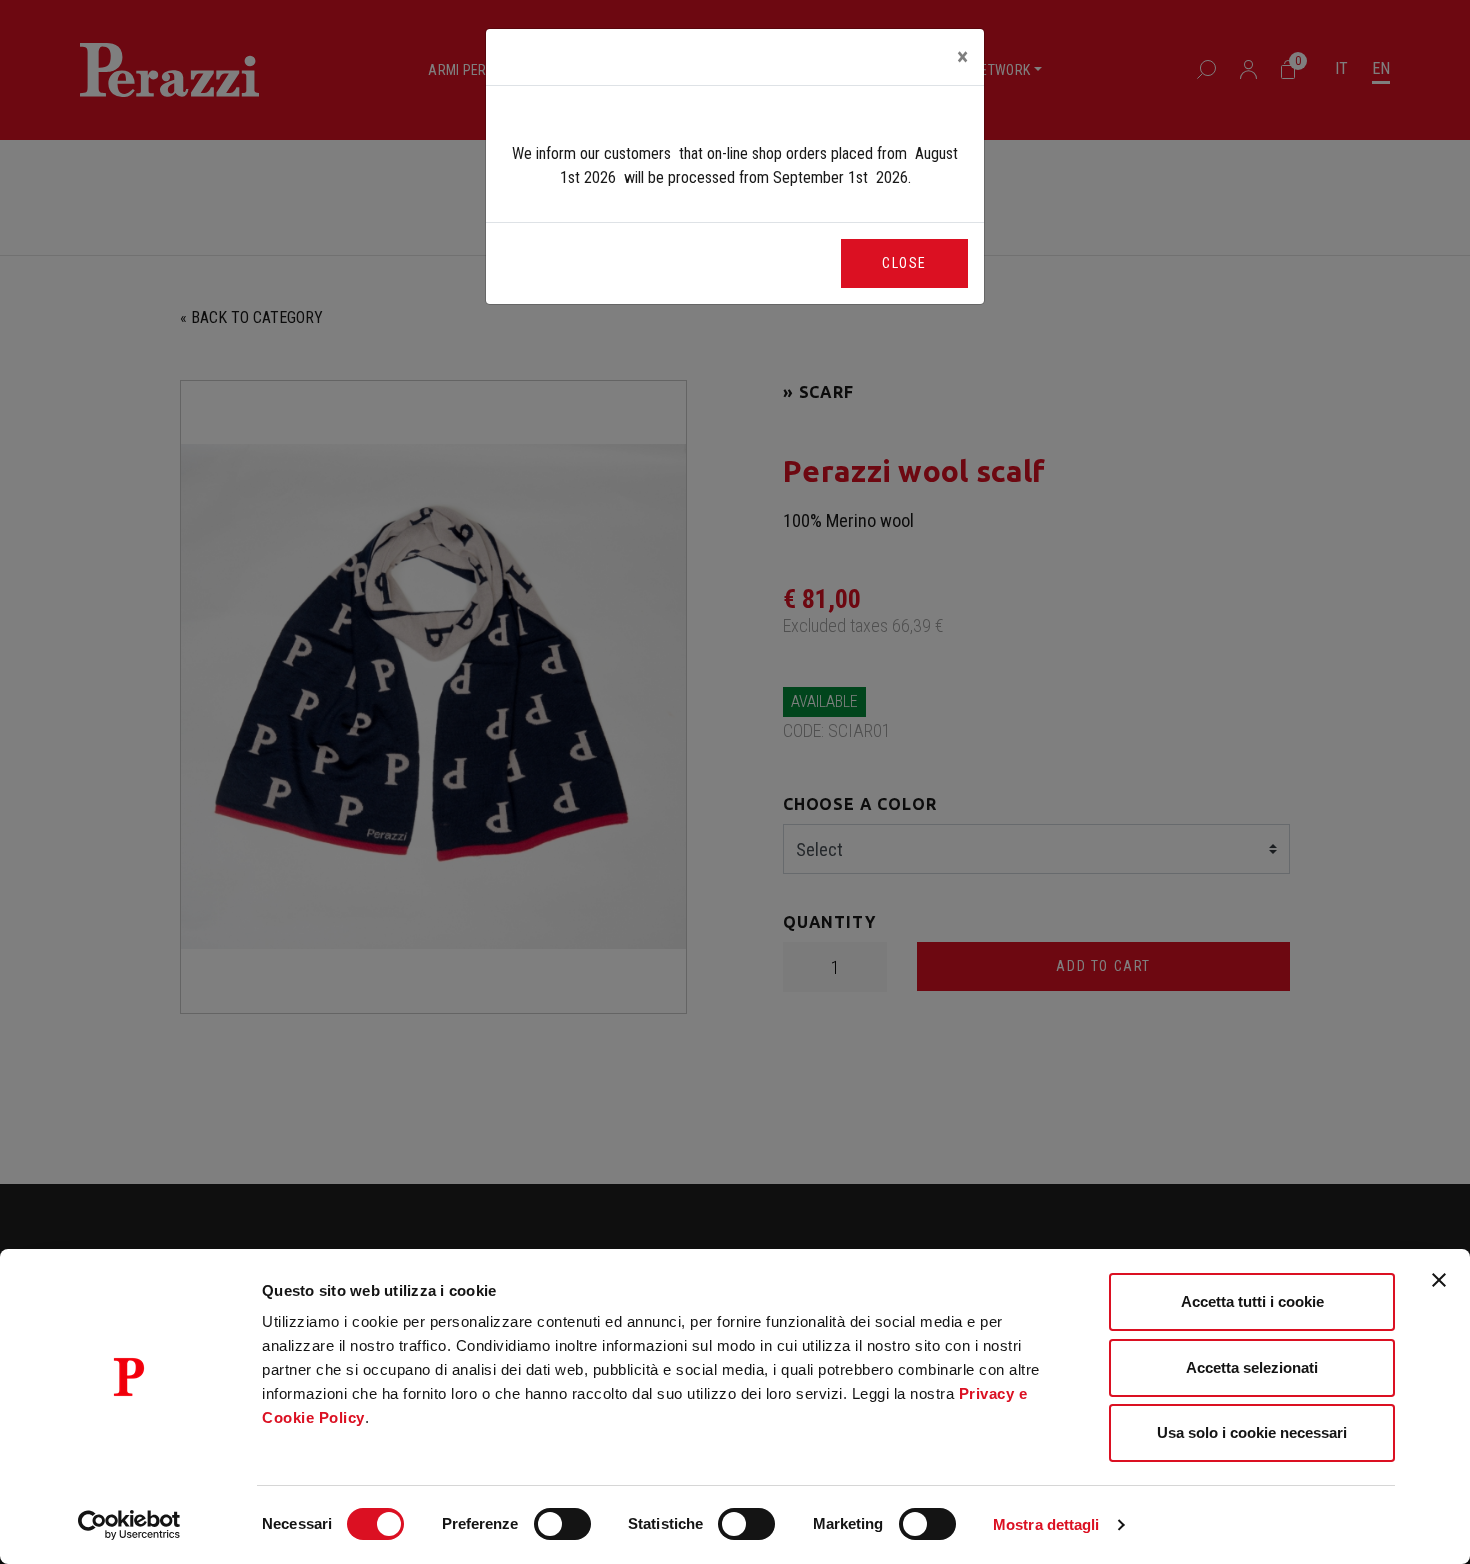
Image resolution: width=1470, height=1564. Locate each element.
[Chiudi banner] (1439, 1280)
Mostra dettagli (1046, 1524)
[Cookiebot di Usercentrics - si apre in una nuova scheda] (129, 1525)
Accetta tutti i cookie (1252, 1301)
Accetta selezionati (1252, 1367)
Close (904, 263)
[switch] (562, 1524)
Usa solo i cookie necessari (1252, 1432)
